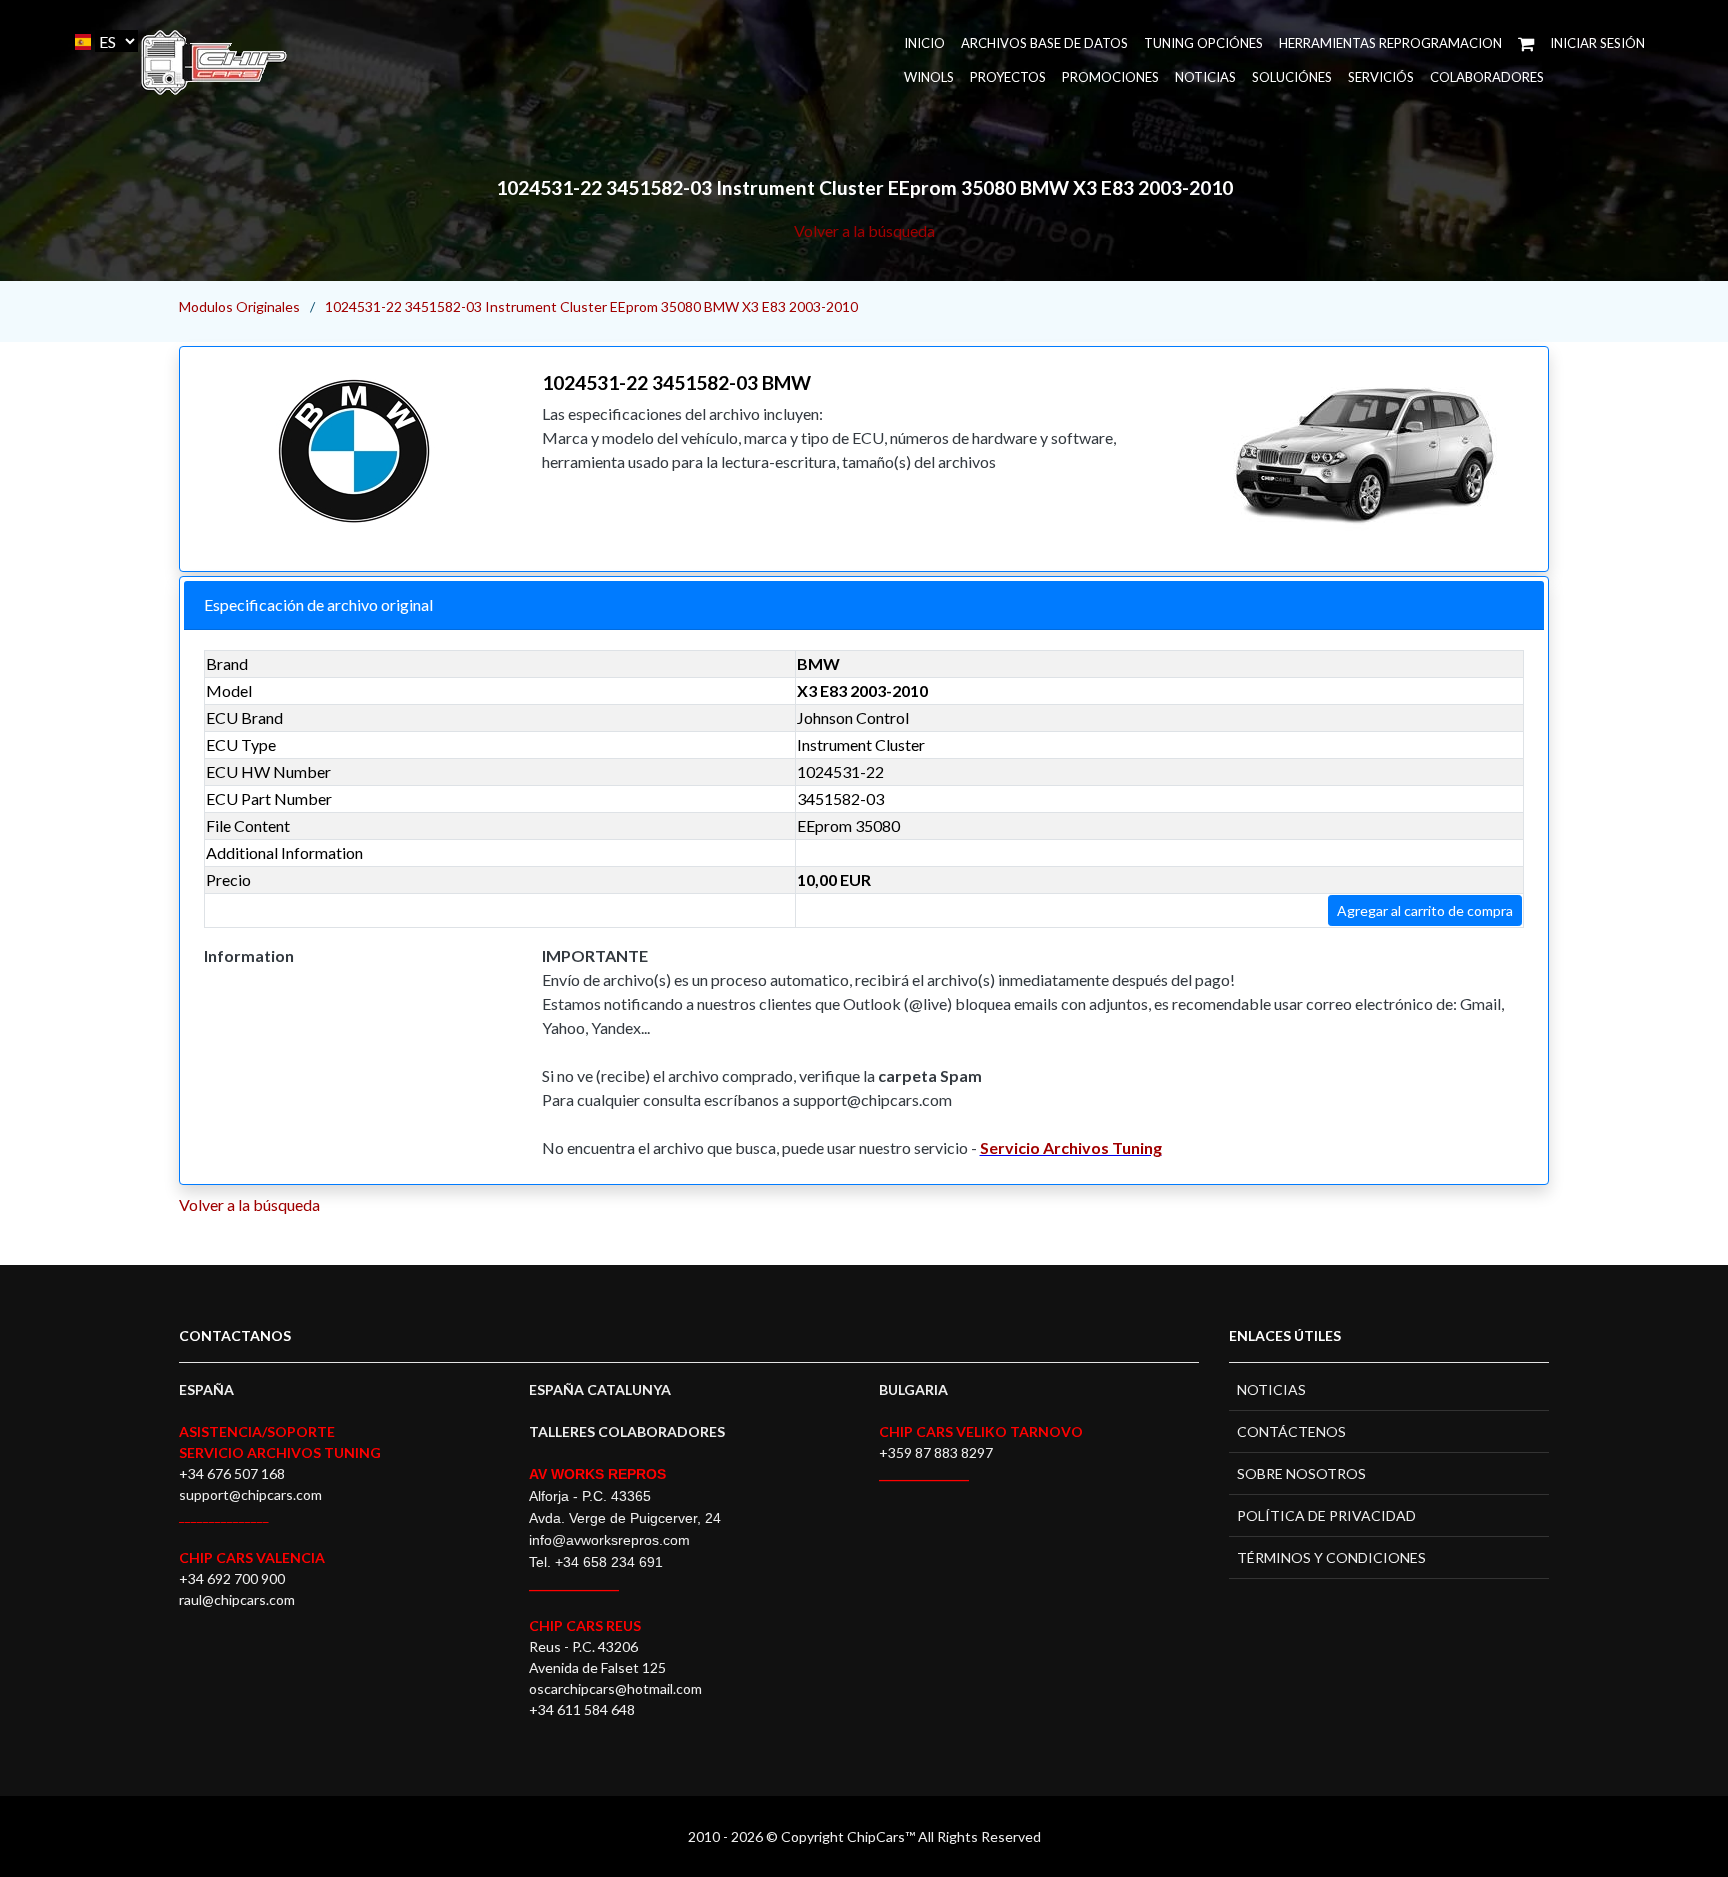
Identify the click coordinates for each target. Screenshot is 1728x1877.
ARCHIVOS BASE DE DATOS (1044, 43)
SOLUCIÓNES (1292, 77)
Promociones (1110, 77)
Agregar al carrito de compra (1425, 910)
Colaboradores (1487, 77)
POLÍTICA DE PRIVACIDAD (1326, 1515)
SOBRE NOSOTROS (1301, 1473)
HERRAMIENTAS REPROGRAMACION (1390, 43)
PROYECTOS (1008, 77)
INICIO (924, 43)
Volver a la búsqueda (864, 230)
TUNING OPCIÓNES (1203, 43)
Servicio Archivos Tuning (1071, 1147)
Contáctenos (1291, 1431)
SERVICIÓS (1381, 77)
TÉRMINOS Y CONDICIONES (1331, 1557)
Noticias (1205, 77)
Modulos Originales (239, 306)
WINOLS (929, 77)
